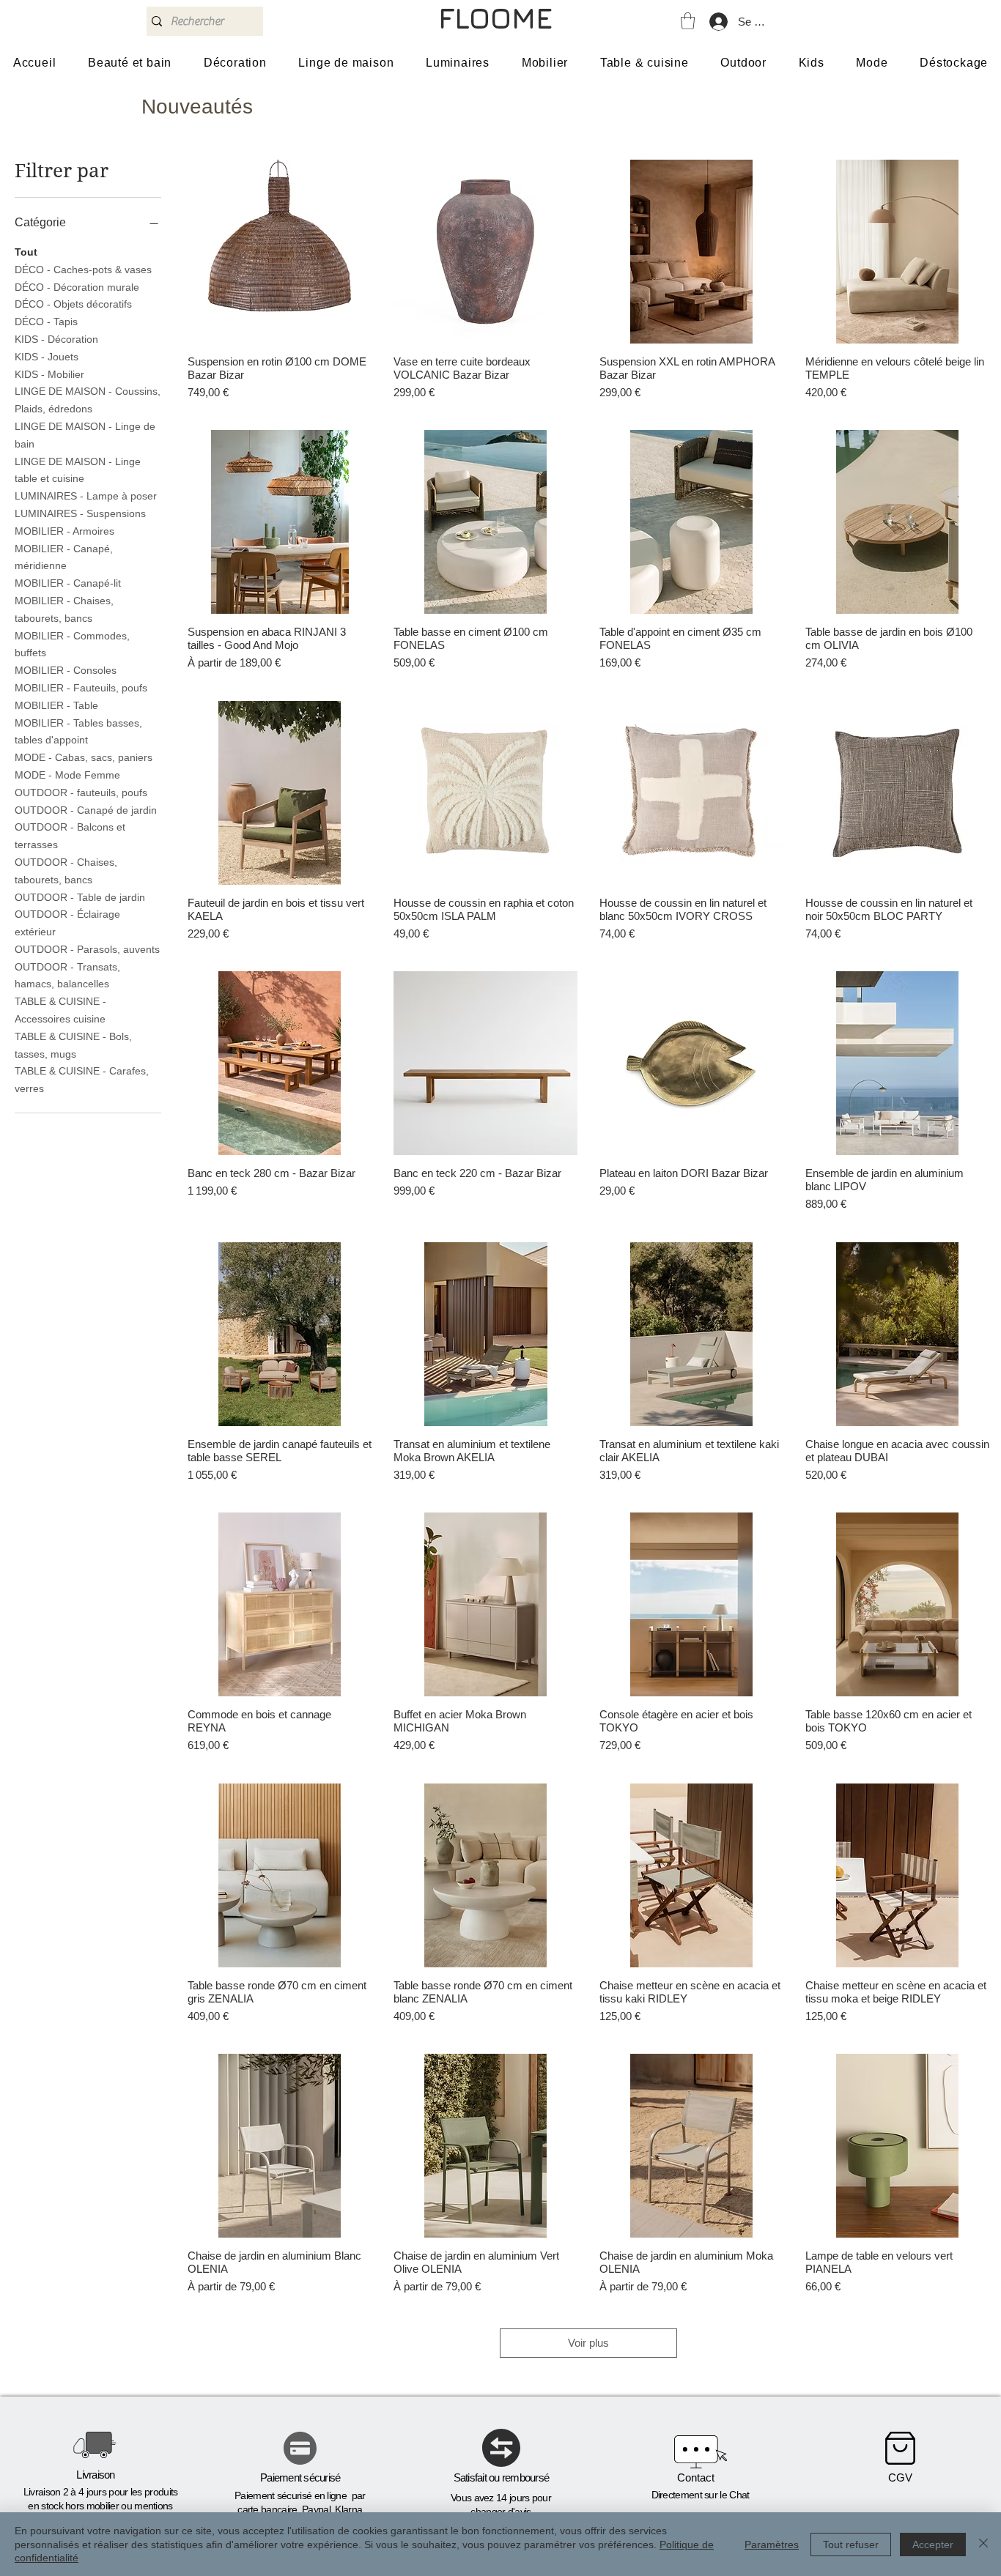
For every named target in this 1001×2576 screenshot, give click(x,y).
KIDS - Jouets (47, 357)
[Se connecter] (718, 22)
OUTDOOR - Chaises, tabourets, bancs (66, 871)
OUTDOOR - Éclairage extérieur (67, 923)
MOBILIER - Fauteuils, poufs (81, 688)
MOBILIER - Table (56, 705)
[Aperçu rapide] (280, 252)
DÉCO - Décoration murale (77, 287)
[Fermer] (983, 2544)
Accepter (933, 2545)
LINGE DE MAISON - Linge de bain (85, 435)
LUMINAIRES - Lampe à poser (86, 496)
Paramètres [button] (772, 2545)
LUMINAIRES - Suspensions (80, 513)
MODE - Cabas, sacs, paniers (84, 757)
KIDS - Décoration (56, 339)
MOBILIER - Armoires (64, 531)
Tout (26, 252)
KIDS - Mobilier (49, 374)
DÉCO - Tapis (46, 322)
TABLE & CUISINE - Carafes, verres (82, 1080)
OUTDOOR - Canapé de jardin (86, 810)
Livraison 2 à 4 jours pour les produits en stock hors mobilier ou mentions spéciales (101, 2506)
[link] (688, 21)
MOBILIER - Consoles (66, 670)
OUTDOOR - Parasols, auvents (87, 949)
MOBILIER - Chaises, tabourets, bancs (64, 609)
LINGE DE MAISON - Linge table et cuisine (78, 470)
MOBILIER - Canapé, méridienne (64, 557)
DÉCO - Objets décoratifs (73, 304)
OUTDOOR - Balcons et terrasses (70, 836)
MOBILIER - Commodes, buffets (72, 645)
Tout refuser (851, 2545)
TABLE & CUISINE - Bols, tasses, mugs (73, 1045)
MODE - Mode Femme (67, 775)
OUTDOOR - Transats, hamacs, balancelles (67, 976)
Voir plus (588, 2343)
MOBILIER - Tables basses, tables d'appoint (78, 732)
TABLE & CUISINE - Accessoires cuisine (60, 1010)
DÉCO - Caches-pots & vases (83, 270)
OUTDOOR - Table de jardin (80, 897)
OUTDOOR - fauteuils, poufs (81, 793)
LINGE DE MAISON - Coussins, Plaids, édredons (88, 400)
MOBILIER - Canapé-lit (68, 583)
